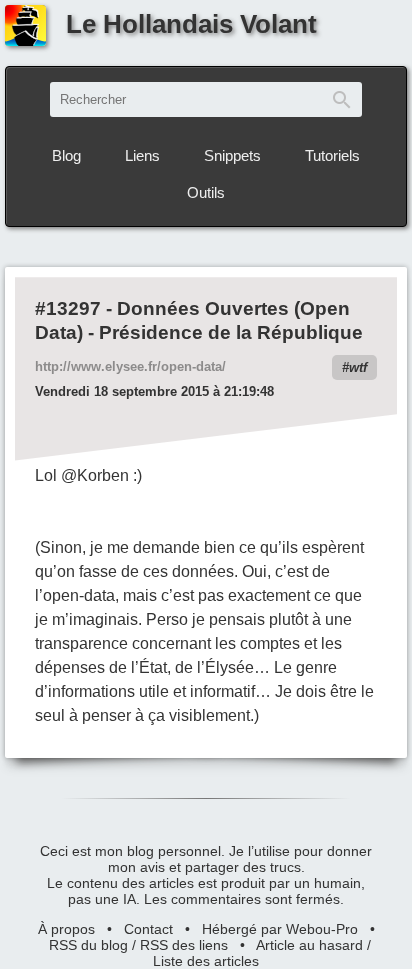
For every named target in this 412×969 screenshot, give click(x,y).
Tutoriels (332, 155)
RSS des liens (184, 945)
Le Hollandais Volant (191, 24)
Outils (206, 192)
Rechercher (342, 99)
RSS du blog (88, 945)
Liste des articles (206, 961)
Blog (66, 155)
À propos (66, 929)
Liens (142, 155)
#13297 (68, 308)
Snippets (232, 155)
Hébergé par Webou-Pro (280, 929)
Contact (148, 929)
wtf (358, 367)
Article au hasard (309, 945)
